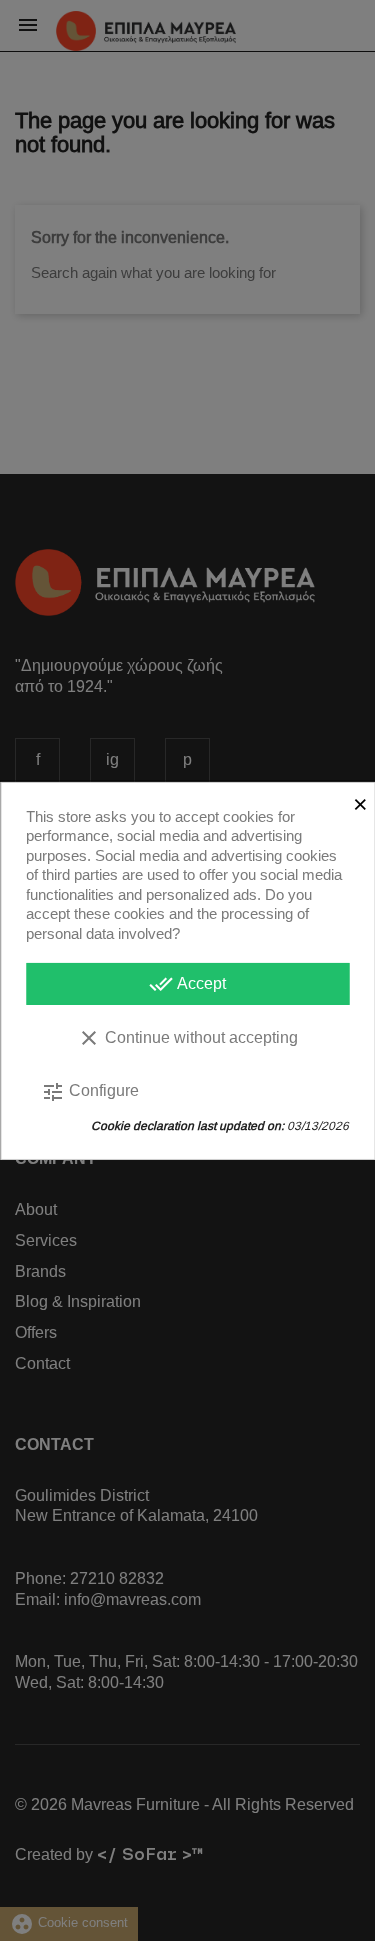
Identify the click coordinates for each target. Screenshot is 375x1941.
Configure (90, 1092)
